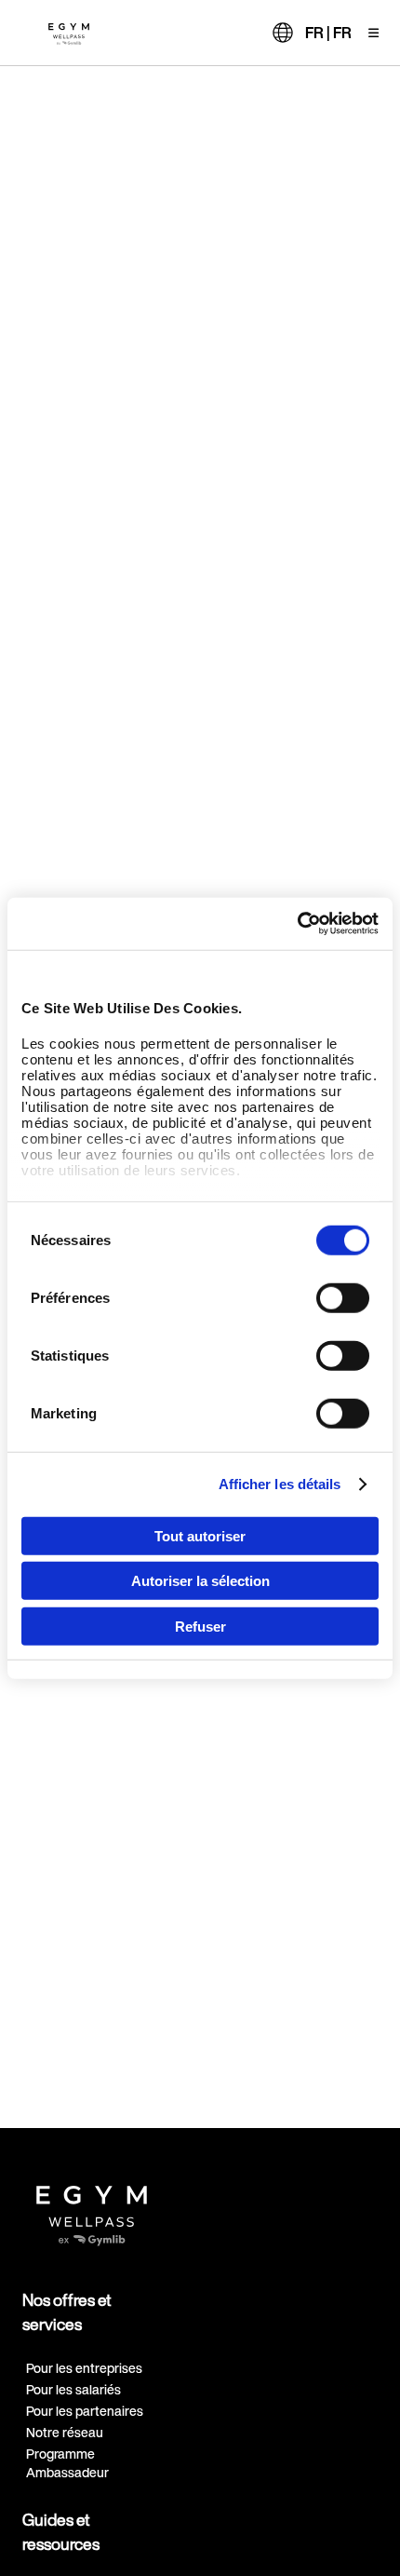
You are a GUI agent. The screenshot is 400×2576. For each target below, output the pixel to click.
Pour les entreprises (84, 2368)
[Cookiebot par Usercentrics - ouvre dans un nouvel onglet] (297, 924)
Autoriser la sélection (200, 1581)
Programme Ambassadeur (67, 2462)
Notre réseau (65, 2432)
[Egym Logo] (92, 2209)
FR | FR (328, 33)
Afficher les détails (280, 1484)
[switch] (343, 1297)
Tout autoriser (200, 1535)
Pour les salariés (73, 2389)
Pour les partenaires (85, 2411)
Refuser (200, 1626)
